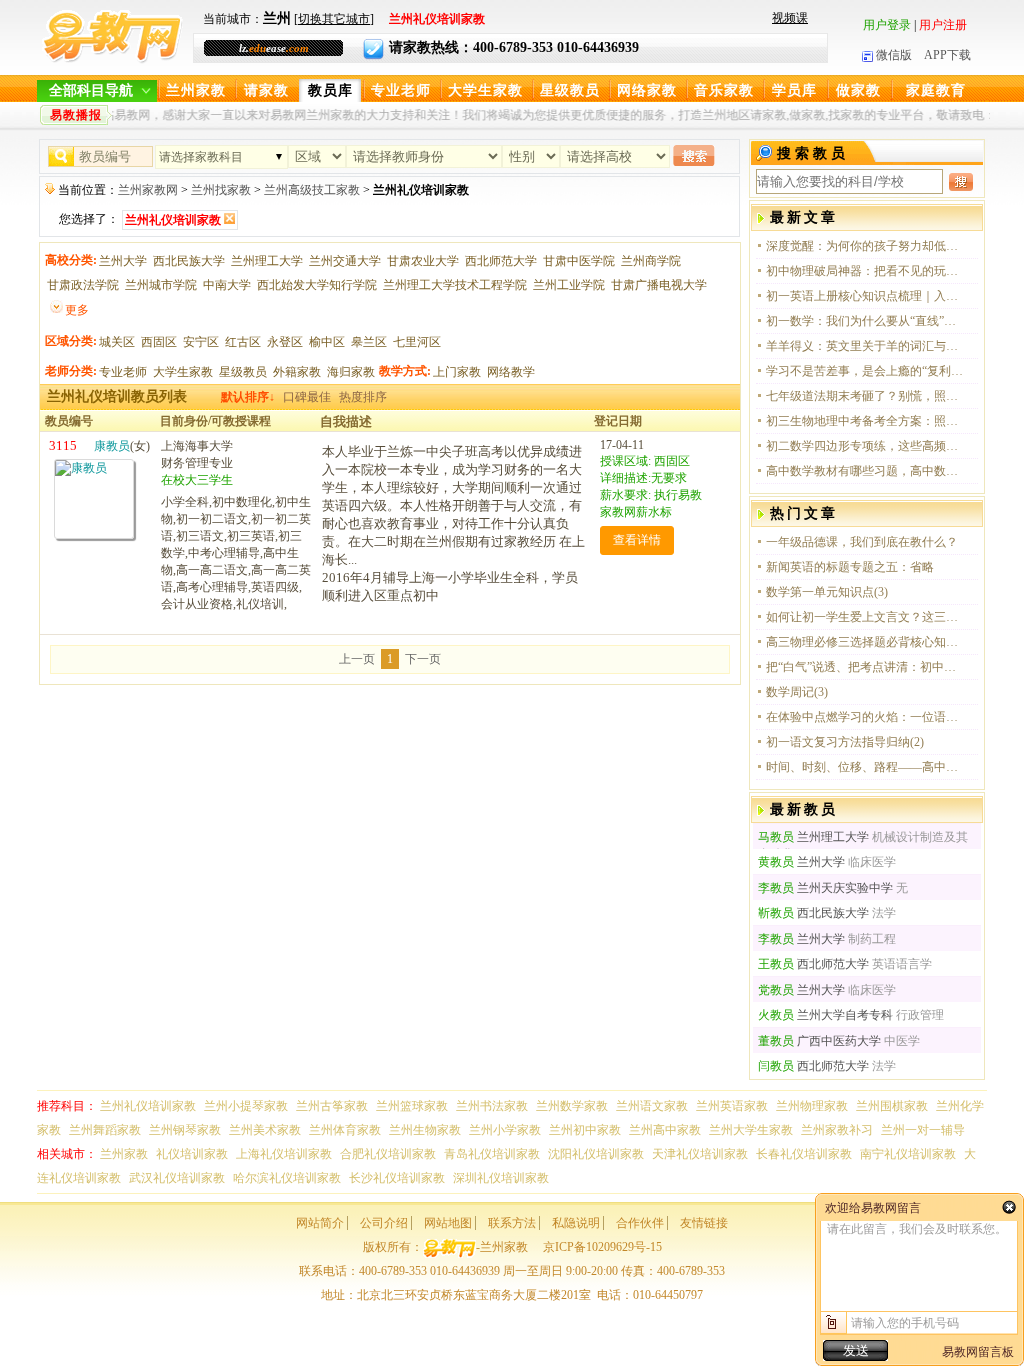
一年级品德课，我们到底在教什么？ (862, 542)
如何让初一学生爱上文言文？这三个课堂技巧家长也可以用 (866, 617)
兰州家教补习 (837, 1130)
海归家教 (351, 372)
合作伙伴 (640, 1223)
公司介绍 (384, 1223)
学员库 (794, 90)
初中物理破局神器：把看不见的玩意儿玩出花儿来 (866, 271)
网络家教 (647, 90)
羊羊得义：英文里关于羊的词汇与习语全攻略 (866, 346)
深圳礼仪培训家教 (501, 1178)
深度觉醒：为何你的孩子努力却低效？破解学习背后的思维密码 (866, 246)
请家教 (266, 90)
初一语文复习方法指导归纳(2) (845, 742)
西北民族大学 (189, 261)
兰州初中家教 (585, 1130)
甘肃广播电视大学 (659, 285)
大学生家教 (485, 90)
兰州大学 (123, 261)
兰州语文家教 (652, 1106)
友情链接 (704, 1223)
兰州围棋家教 (892, 1106)
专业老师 (401, 90)
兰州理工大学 (267, 261)
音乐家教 (724, 90)
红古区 (243, 342)
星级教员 (570, 90)
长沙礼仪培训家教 (397, 1178)
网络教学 (511, 372)
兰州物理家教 (812, 1106)
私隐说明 (576, 1223)
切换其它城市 (334, 19)
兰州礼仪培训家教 (148, 1106)
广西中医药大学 (819, 1041)
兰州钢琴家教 (185, 1130)
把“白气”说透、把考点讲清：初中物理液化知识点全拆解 (866, 667)
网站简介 (320, 1223)
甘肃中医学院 (579, 261)
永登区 (285, 342)
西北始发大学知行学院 (317, 285)
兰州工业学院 (569, 285)
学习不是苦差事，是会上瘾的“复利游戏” (866, 371)
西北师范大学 (501, 261)
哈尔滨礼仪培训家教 (287, 1178)
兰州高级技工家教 (312, 190)
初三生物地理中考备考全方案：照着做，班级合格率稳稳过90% (866, 421)
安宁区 (201, 342)
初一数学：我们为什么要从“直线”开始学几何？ (866, 321)
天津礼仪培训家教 (700, 1154)
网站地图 (448, 1223)
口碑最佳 (307, 397)
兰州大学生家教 (751, 1130)
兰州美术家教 (265, 1130)
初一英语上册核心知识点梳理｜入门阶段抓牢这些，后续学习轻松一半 (866, 296)
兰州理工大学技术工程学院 (455, 285)
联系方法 (512, 1223)
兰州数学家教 (572, 1106)
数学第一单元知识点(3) (827, 592)
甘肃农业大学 (423, 261)
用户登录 (887, 25)
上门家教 (457, 372)
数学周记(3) (797, 692)
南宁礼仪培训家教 (908, 1154)
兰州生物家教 (425, 1130)
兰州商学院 (651, 261)
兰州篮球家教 (412, 1106)
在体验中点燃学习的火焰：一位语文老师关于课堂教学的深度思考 (866, 717)
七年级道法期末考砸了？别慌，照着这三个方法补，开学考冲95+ (866, 396)
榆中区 (327, 342)
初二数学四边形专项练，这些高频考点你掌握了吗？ (866, 446)
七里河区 (417, 342)
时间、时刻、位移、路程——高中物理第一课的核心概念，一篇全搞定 (866, 767)
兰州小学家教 (505, 1130)
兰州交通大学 (345, 261)
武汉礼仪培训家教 (177, 1178)
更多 (77, 310)
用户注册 (943, 25)
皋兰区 (369, 342)
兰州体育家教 (345, 1130)
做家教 (858, 90)
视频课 (790, 18)
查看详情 (637, 540)
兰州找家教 (221, 190)
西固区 (159, 342)
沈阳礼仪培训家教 (596, 1154)
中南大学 (227, 285)
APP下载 (947, 55)
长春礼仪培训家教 (804, 1154)
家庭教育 (936, 90)
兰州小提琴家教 (246, 1106)
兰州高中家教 (665, 1130)
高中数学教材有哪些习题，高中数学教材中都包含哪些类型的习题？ (866, 471)
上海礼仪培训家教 (284, 1154)
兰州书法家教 (492, 1106)
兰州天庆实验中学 (825, 888)
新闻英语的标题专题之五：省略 (850, 567)
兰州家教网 (148, 190)
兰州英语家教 (732, 1106)
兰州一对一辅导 (923, 1130)
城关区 (117, 342)
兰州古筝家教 (332, 1106)
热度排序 (363, 397)
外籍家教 (297, 372)
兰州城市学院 (161, 285)
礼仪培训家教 (192, 1154)
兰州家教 (196, 90)
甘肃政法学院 (83, 285)
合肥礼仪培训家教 (388, 1154)
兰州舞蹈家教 (105, 1130)
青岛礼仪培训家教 (492, 1154)
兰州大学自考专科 (825, 1015)
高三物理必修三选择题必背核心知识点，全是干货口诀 (866, 642)
